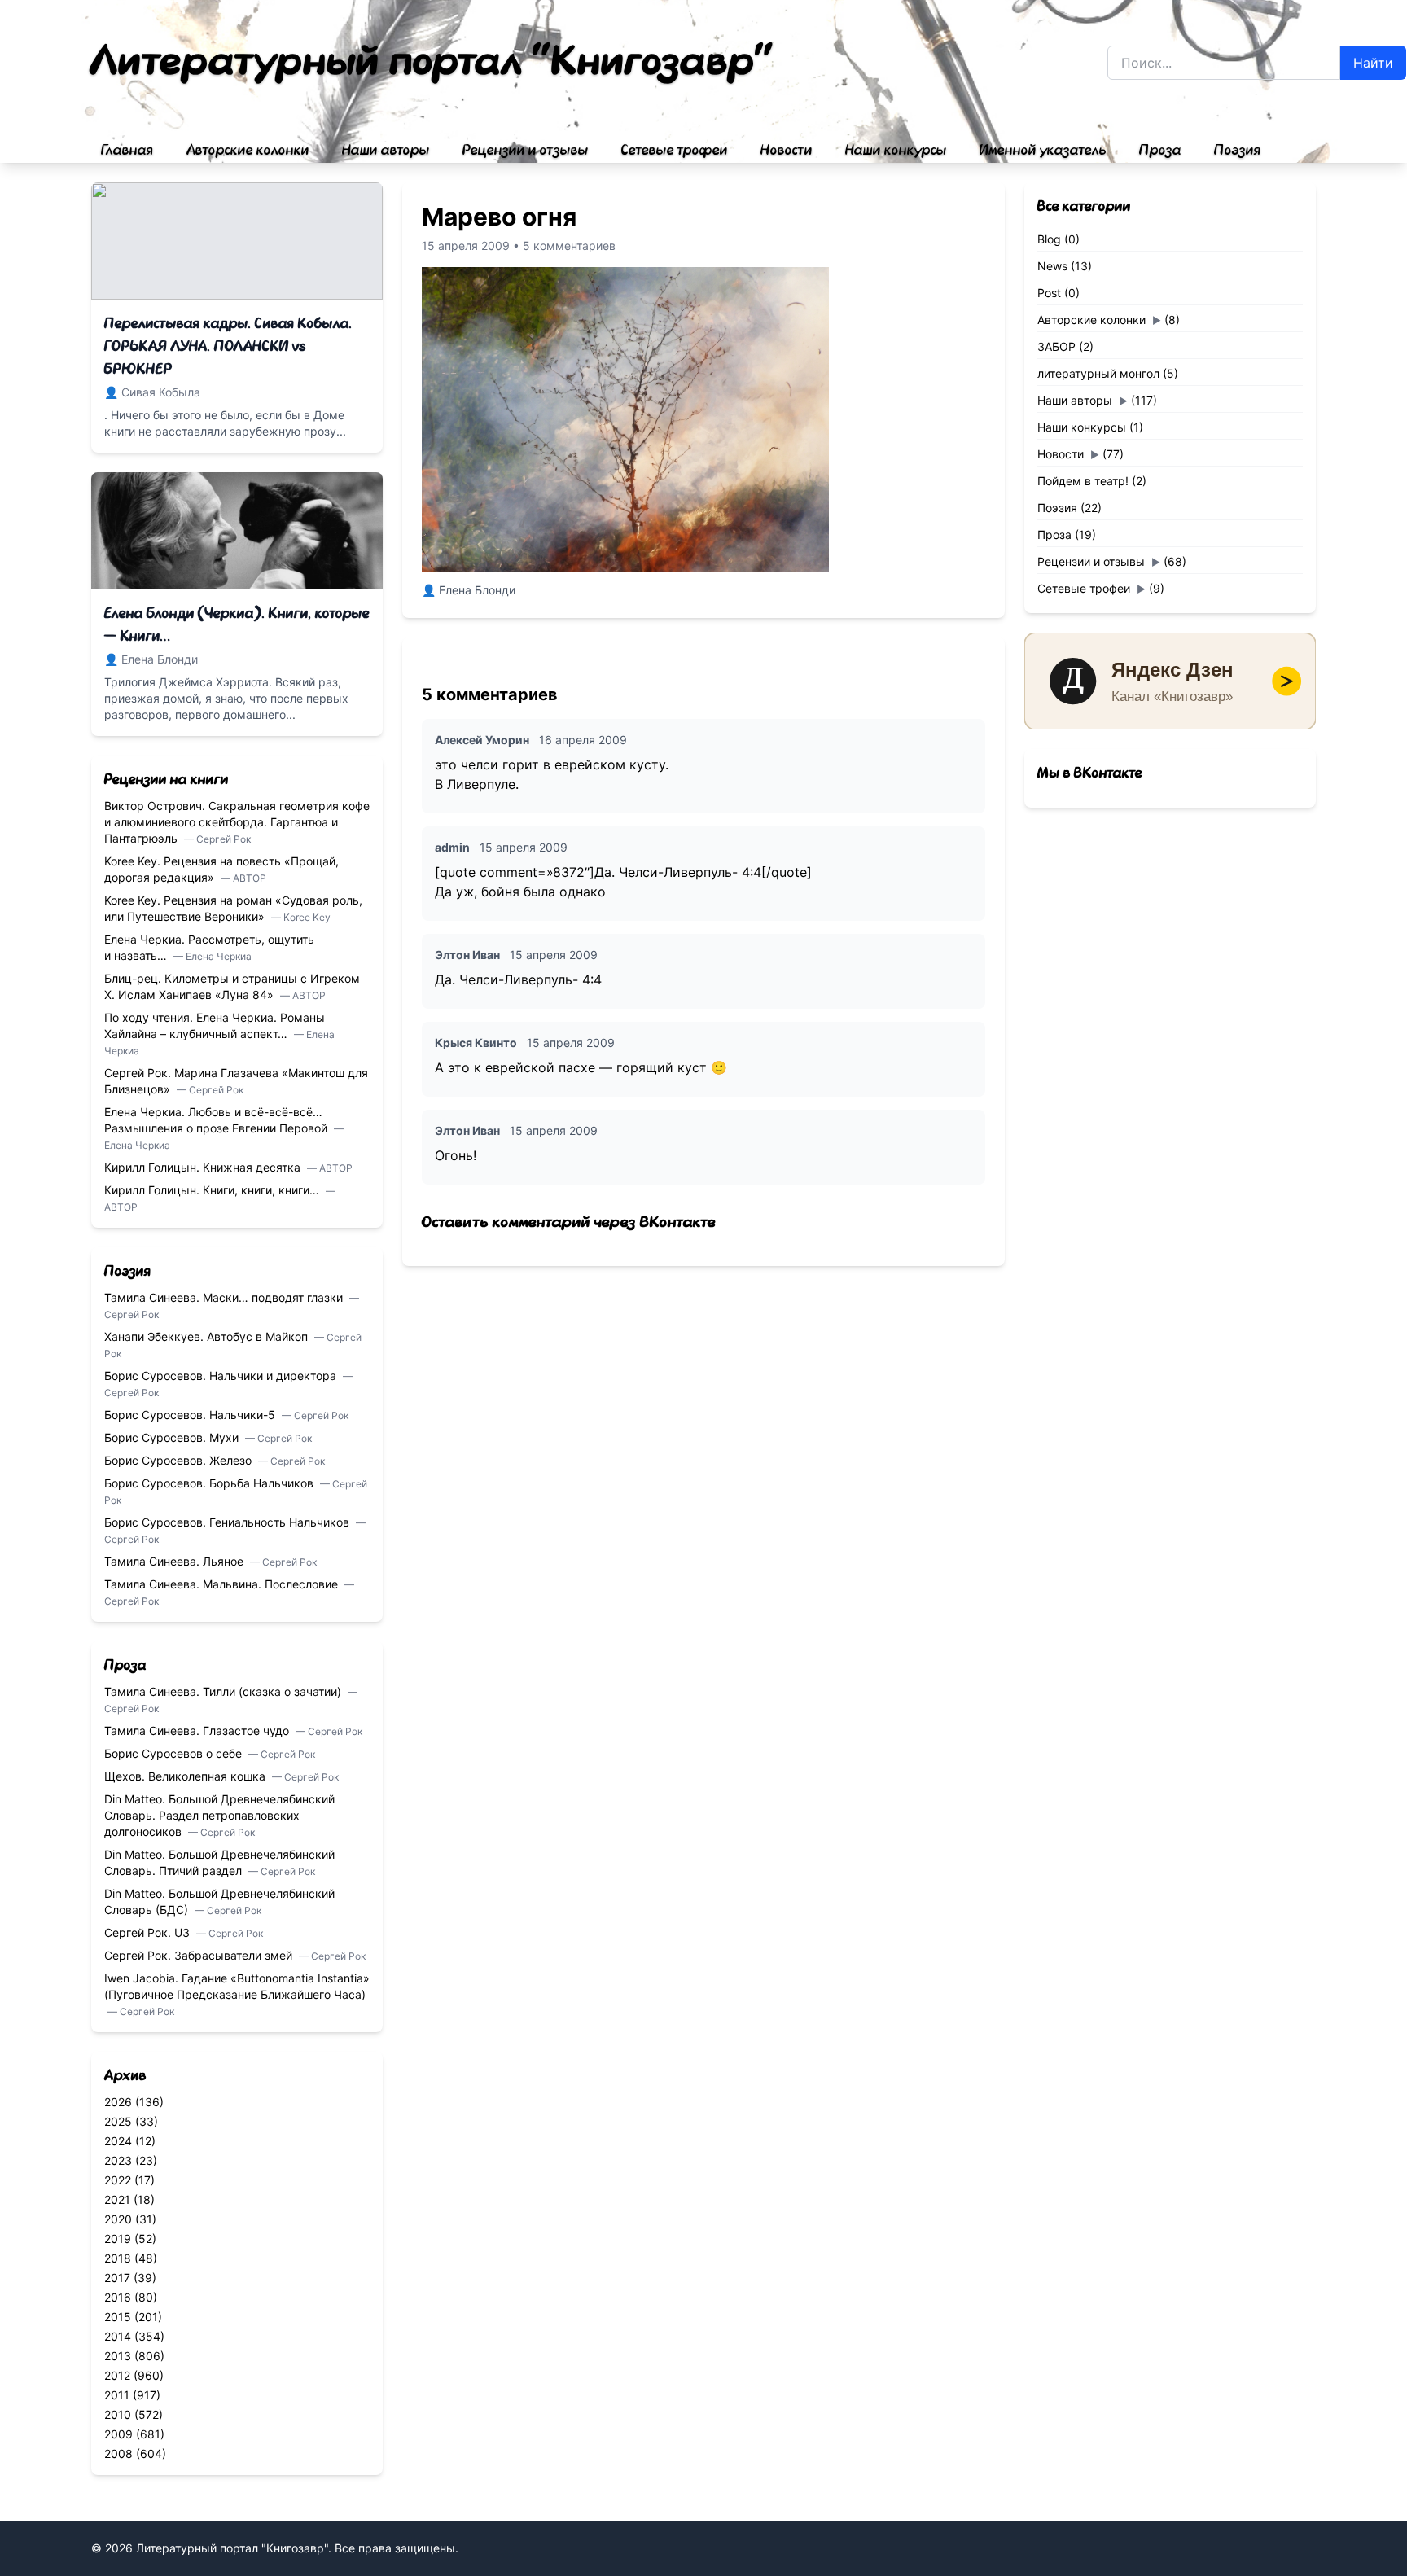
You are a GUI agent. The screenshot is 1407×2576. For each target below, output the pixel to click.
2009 (118, 2434)
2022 (118, 2180)
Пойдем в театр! (1083, 481)
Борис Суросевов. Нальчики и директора (222, 1376)
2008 (118, 2453)
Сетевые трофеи (675, 151)
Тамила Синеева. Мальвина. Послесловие (223, 1584)
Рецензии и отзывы (526, 151)
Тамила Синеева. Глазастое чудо (198, 1730)
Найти (1373, 63)
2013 (118, 2356)
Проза (1160, 151)
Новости (787, 151)
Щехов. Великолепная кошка (186, 1776)
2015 (118, 2317)
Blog (1049, 239)
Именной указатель (1043, 151)
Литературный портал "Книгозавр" (433, 62)
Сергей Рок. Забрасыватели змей (200, 1955)
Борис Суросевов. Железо (180, 1460)
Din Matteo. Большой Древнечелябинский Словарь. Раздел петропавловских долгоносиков (219, 1815)
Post (1049, 293)
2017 (117, 2278)
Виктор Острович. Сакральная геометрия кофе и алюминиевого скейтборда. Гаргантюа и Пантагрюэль (237, 822)
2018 (118, 2258)
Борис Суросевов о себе (175, 1753)
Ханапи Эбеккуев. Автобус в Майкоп (208, 1336)
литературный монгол (1098, 373)
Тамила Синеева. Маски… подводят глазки (225, 1297)
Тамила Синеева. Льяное (175, 1561)
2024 (118, 2141)
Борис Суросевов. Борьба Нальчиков (210, 1483)
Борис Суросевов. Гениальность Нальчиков (228, 1522)
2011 (117, 2395)
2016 (118, 2297)
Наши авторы (386, 151)
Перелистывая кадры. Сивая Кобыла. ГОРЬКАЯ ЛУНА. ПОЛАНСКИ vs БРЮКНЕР (228, 347)
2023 (118, 2160)
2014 (118, 2336)
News (1052, 266)
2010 (118, 2414)
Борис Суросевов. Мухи (173, 1437)
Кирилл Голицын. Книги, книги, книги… (213, 1190)
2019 (118, 2239)
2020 (118, 2219)
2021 (117, 2199)
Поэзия (1238, 151)
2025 (118, 2121)
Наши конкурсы (896, 151)
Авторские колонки (248, 151)
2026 (118, 2102)
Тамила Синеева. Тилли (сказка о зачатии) (224, 1691)
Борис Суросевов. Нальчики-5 (191, 1415)
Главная (127, 151)
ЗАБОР (1056, 346)
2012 (117, 2375)
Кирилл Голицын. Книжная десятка (204, 1167)
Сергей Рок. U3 (149, 1932)
